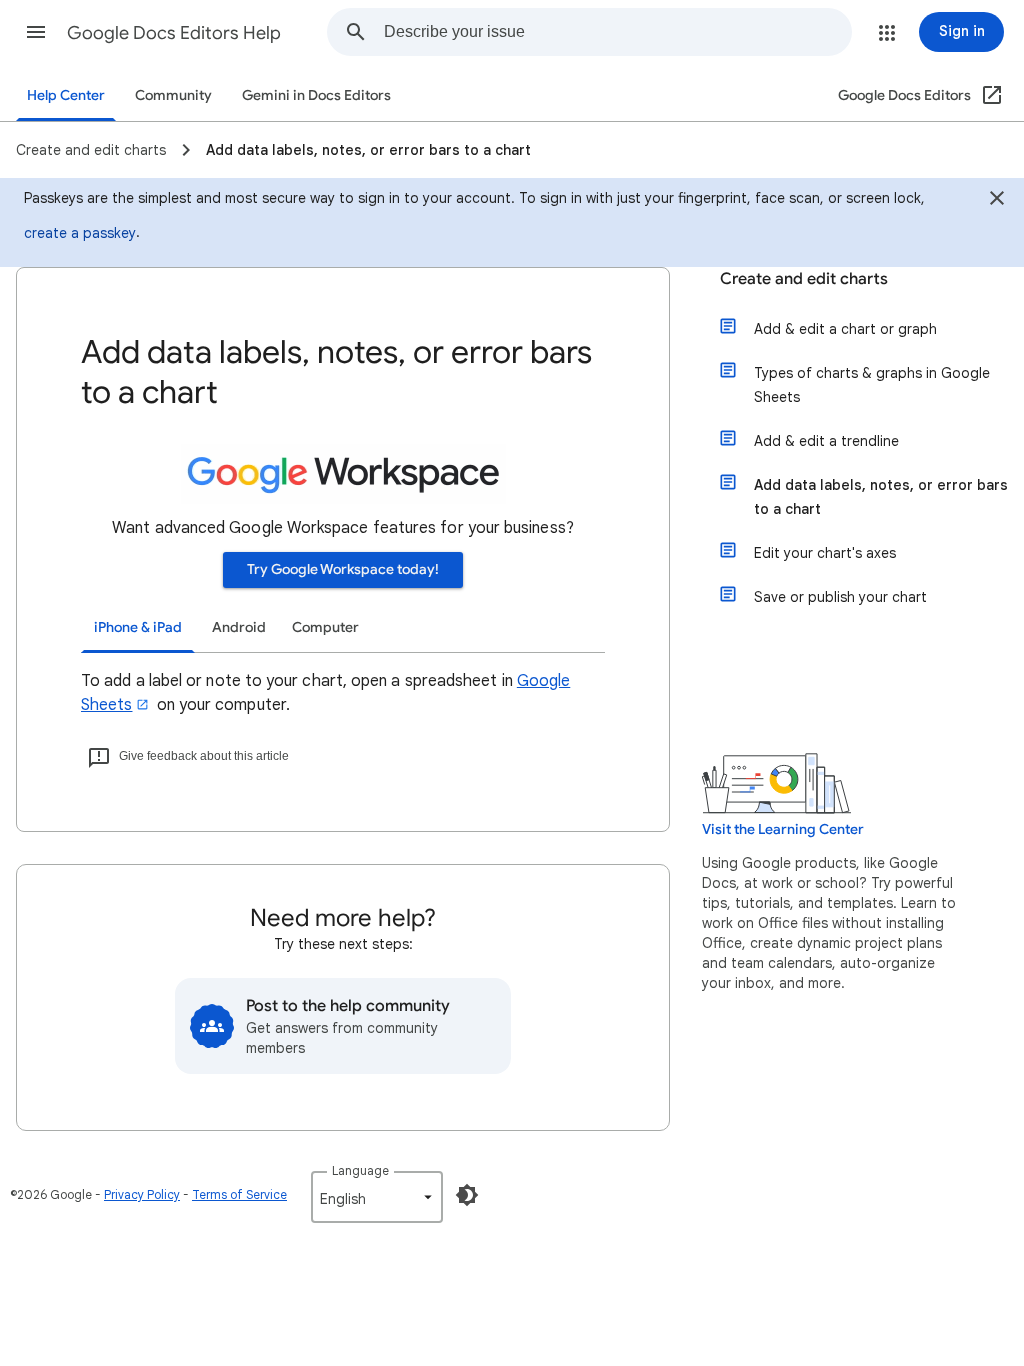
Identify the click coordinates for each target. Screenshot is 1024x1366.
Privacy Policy (142, 1194)
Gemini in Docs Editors (316, 95)
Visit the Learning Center (783, 829)
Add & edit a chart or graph (845, 329)
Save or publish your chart (840, 597)
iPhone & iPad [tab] (138, 627)
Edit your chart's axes (825, 553)
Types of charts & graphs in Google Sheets (872, 385)
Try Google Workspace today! (343, 569)
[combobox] (617, 32)
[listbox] (377, 1197)
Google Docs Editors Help (174, 33)
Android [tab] (239, 627)
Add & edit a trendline (826, 441)
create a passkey (80, 233)
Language (360, 1170)
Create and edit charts (804, 279)
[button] (36, 32)
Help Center (66, 95)
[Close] (997, 201)
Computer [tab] (325, 627)
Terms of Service (239, 1194)
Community (173, 95)
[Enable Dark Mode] (467, 1195)
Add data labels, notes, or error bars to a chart (881, 497)
